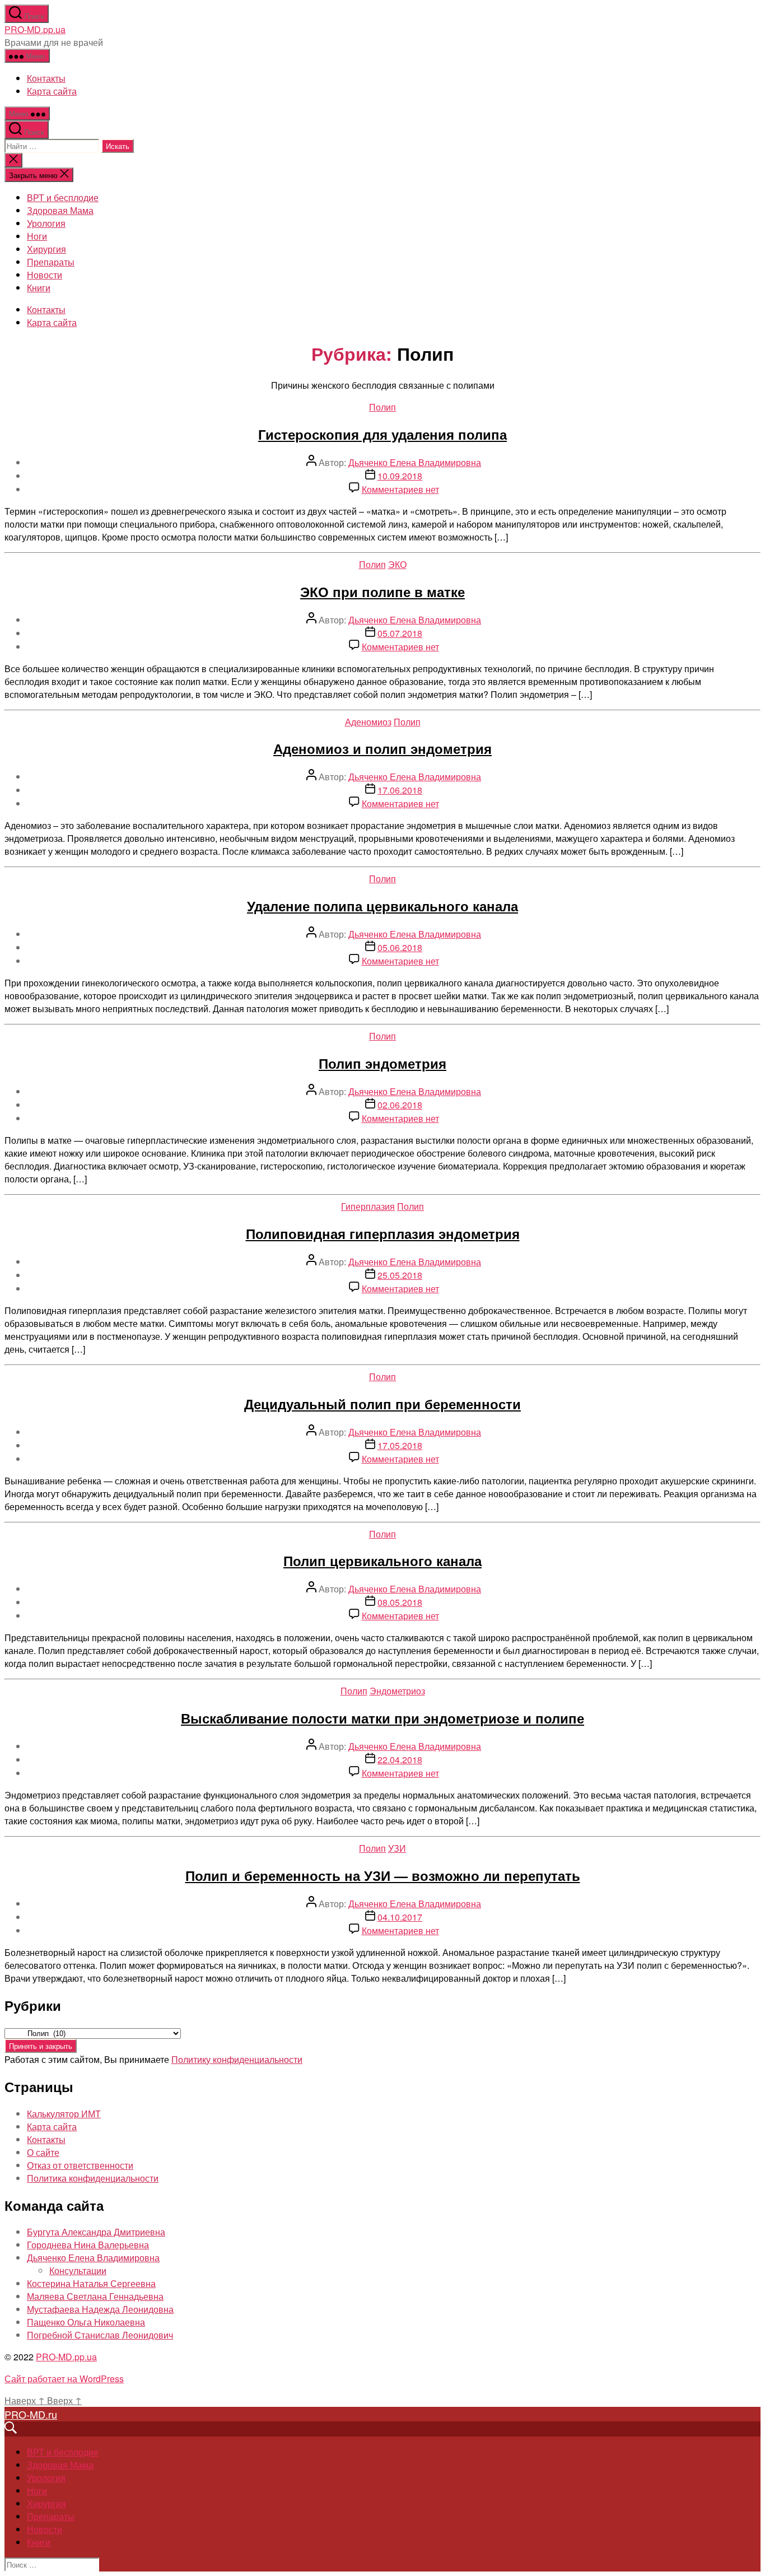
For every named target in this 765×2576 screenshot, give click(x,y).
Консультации (78, 2270)
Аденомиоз (368, 722)
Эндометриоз (397, 1691)
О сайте (43, 2152)
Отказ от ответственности (80, 2165)
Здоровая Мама (60, 210)
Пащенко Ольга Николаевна (86, 2322)
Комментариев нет (400, 489)
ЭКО (397, 564)
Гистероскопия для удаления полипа (382, 434)
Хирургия (46, 249)
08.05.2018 (400, 1602)
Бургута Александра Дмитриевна (96, 2232)
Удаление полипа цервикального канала (382, 906)
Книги (39, 288)
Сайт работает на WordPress (64, 2379)
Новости (45, 275)
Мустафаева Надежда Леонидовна (100, 2309)
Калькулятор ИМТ (64, 2114)
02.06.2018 (400, 1105)
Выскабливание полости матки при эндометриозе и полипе (382, 1718)
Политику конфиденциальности (237, 2059)
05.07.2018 (400, 633)
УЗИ (397, 1848)
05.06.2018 (400, 947)
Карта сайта (52, 91)
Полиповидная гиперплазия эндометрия (383, 1233)
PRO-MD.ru (31, 2414)
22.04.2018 (400, 1760)
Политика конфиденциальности (93, 2178)
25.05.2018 (400, 1275)
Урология (46, 223)
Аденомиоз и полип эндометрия (382, 748)
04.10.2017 (400, 1917)
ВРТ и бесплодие (63, 197)
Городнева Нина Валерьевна (88, 2245)
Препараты (51, 262)
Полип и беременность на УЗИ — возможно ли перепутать (383, 1875)
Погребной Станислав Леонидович (100, 2335)
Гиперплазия (368, 1206)
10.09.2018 (400, 476)
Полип (382, 407)
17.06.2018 (400, 790)
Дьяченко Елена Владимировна (415, 462)
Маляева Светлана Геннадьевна (95, 2296)
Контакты (46, 78)
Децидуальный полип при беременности (382, 1404)
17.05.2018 (400, 1445)
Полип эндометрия (382, 1063)
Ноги (37, 236)
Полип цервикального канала (382, 1560)
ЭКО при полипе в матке (382, 591)
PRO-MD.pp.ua (35, 29)
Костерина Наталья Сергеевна (91, 2283)
